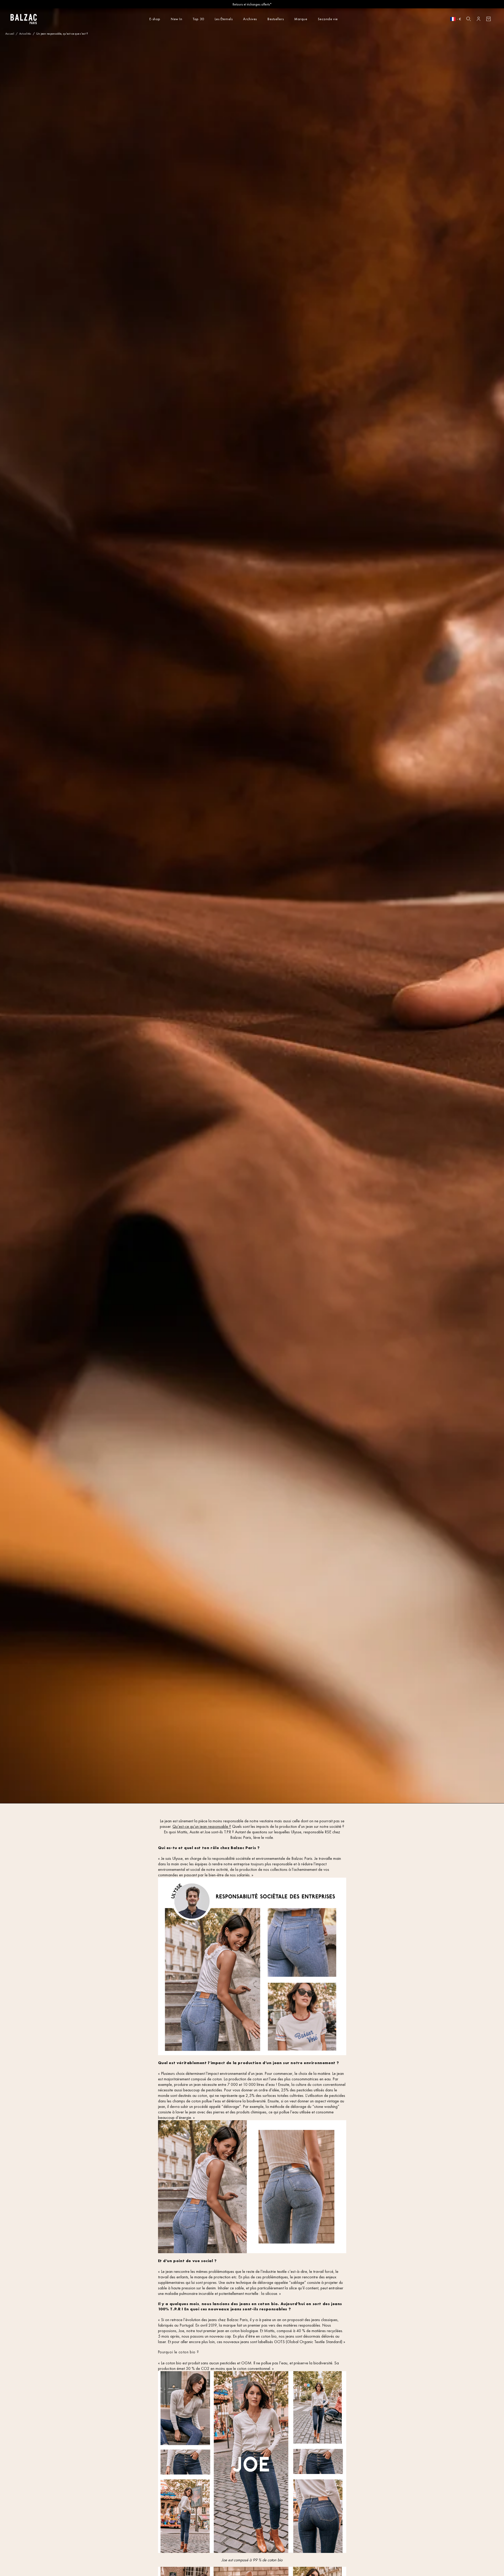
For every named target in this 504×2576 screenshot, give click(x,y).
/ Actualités (23, 34)
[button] (469, 19)
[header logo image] (24, 23)
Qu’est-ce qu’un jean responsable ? (202, 1826)
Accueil (10, 34)
